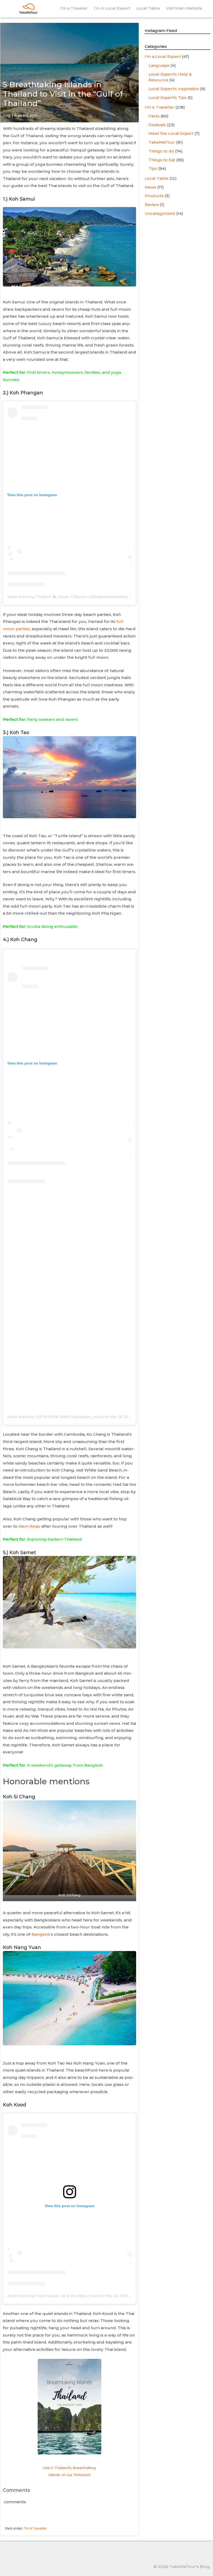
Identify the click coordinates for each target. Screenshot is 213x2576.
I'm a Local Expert (163, 56)
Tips (153, 168)
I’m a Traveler (74, 8)
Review (152, 205)
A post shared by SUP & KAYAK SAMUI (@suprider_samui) (56, 1417)
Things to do (161, 151)
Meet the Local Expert (171, 133)
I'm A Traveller (35, 2528)
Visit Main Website (184, 8)
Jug (7, 115)
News (150, 187)
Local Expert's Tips (168, 98)
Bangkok (41, 1934)
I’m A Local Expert (112, 8)
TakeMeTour (162, 142)
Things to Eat (162, 160)
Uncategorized (160, 213)
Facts (154, 116)
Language (159, 65)
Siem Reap (29, 1526)
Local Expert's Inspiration (174, 89)
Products (154, 196)
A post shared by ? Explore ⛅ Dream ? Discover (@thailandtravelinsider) (68, 597)
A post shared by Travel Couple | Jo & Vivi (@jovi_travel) (54, 2296)
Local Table (148, 8)
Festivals (157, 125)
